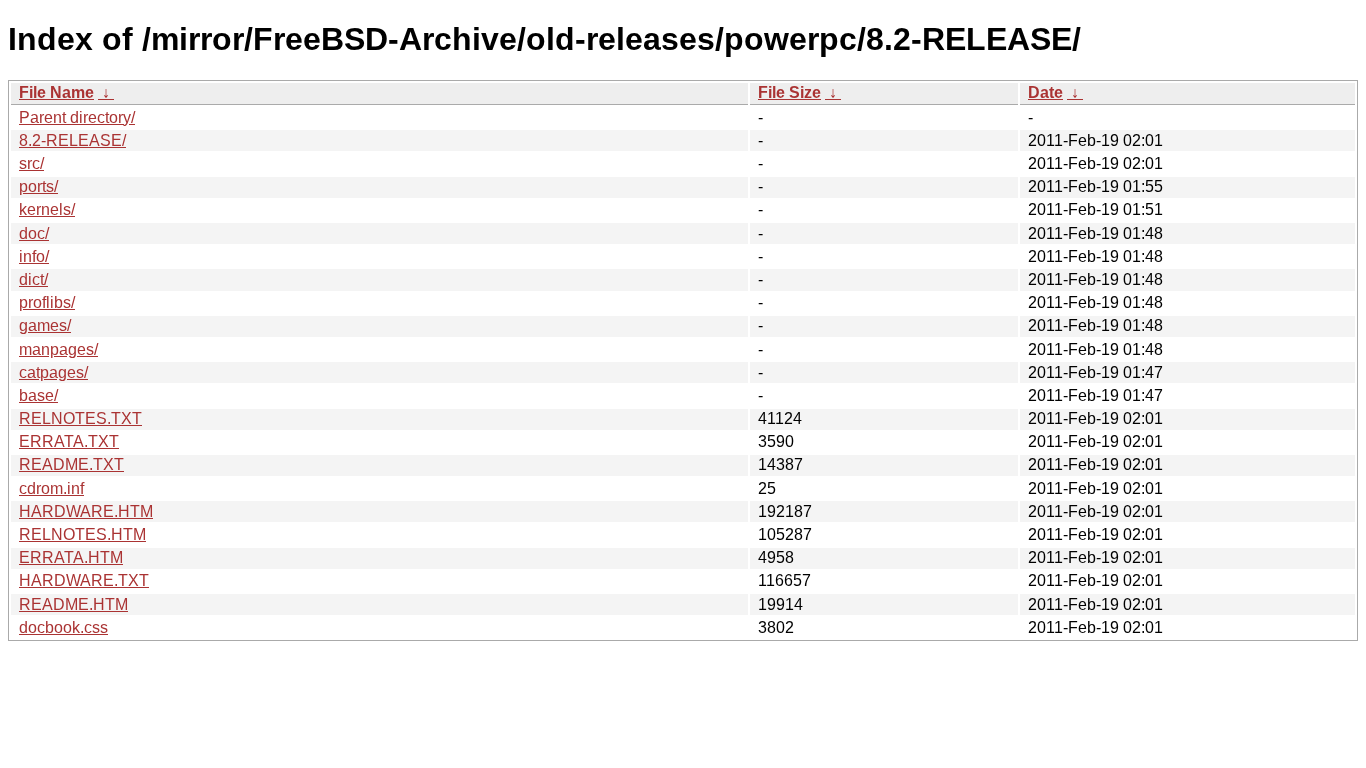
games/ (45, 325)
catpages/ (53, 372)
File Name (56, 92)
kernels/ (47, 209)
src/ (31, 163)
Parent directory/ (77, 117)
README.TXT (71, 464)
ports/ (38, 186)
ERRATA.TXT (69, 441)
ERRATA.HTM (71, 557)
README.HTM (73, 604)
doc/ (34, 233)
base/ (38, 395)
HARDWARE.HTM (86, 511)
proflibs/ (47, 302)
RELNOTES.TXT (80, 418)
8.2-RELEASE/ (72, 140)
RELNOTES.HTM (82, 534)
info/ (34, 256)
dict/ (33, 279)
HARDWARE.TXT (84, 580)
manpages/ (58, 349)
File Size (789, 92)
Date (1045, 92)
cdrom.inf (51, 488)
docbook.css (63, 627)
